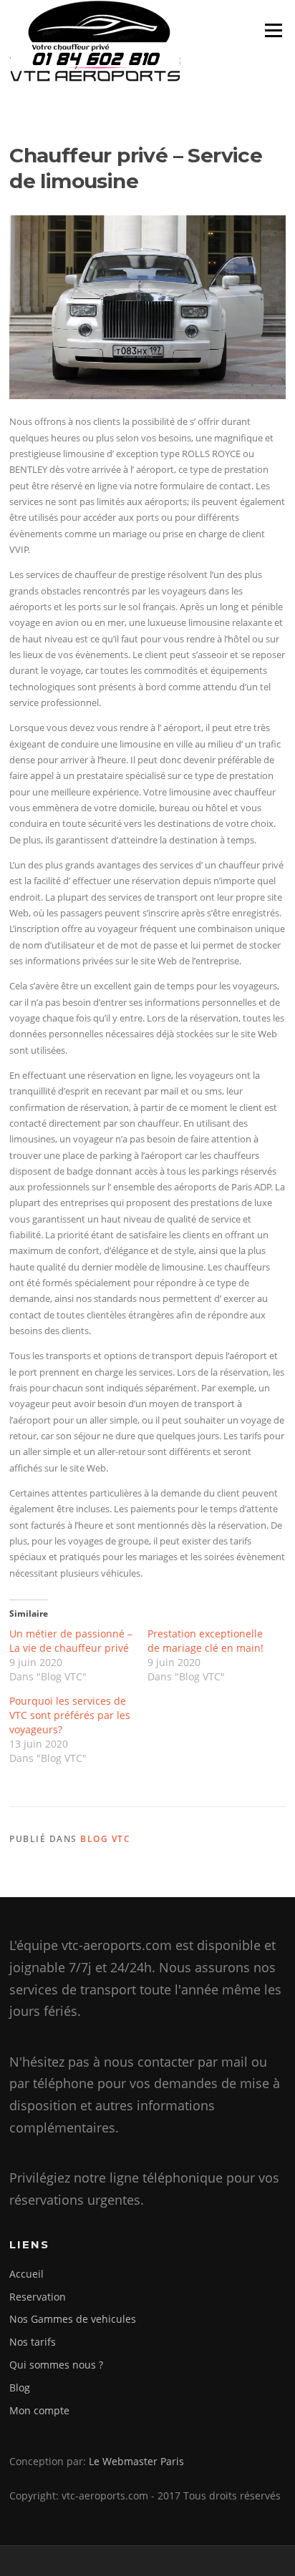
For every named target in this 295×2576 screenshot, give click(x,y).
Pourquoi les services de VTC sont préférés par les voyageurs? (70, 1715)
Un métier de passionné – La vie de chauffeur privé (71, 1641)
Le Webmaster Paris (136, 2461)
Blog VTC (105, 1839)
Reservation (38, 2297)
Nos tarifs (33, 2342)
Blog (20, 2388)
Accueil (26, 2274)
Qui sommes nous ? (56, 2365)
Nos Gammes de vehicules (73, 2319)
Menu (273, 30)
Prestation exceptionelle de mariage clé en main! (205, 1641)
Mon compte (39, 2410)
